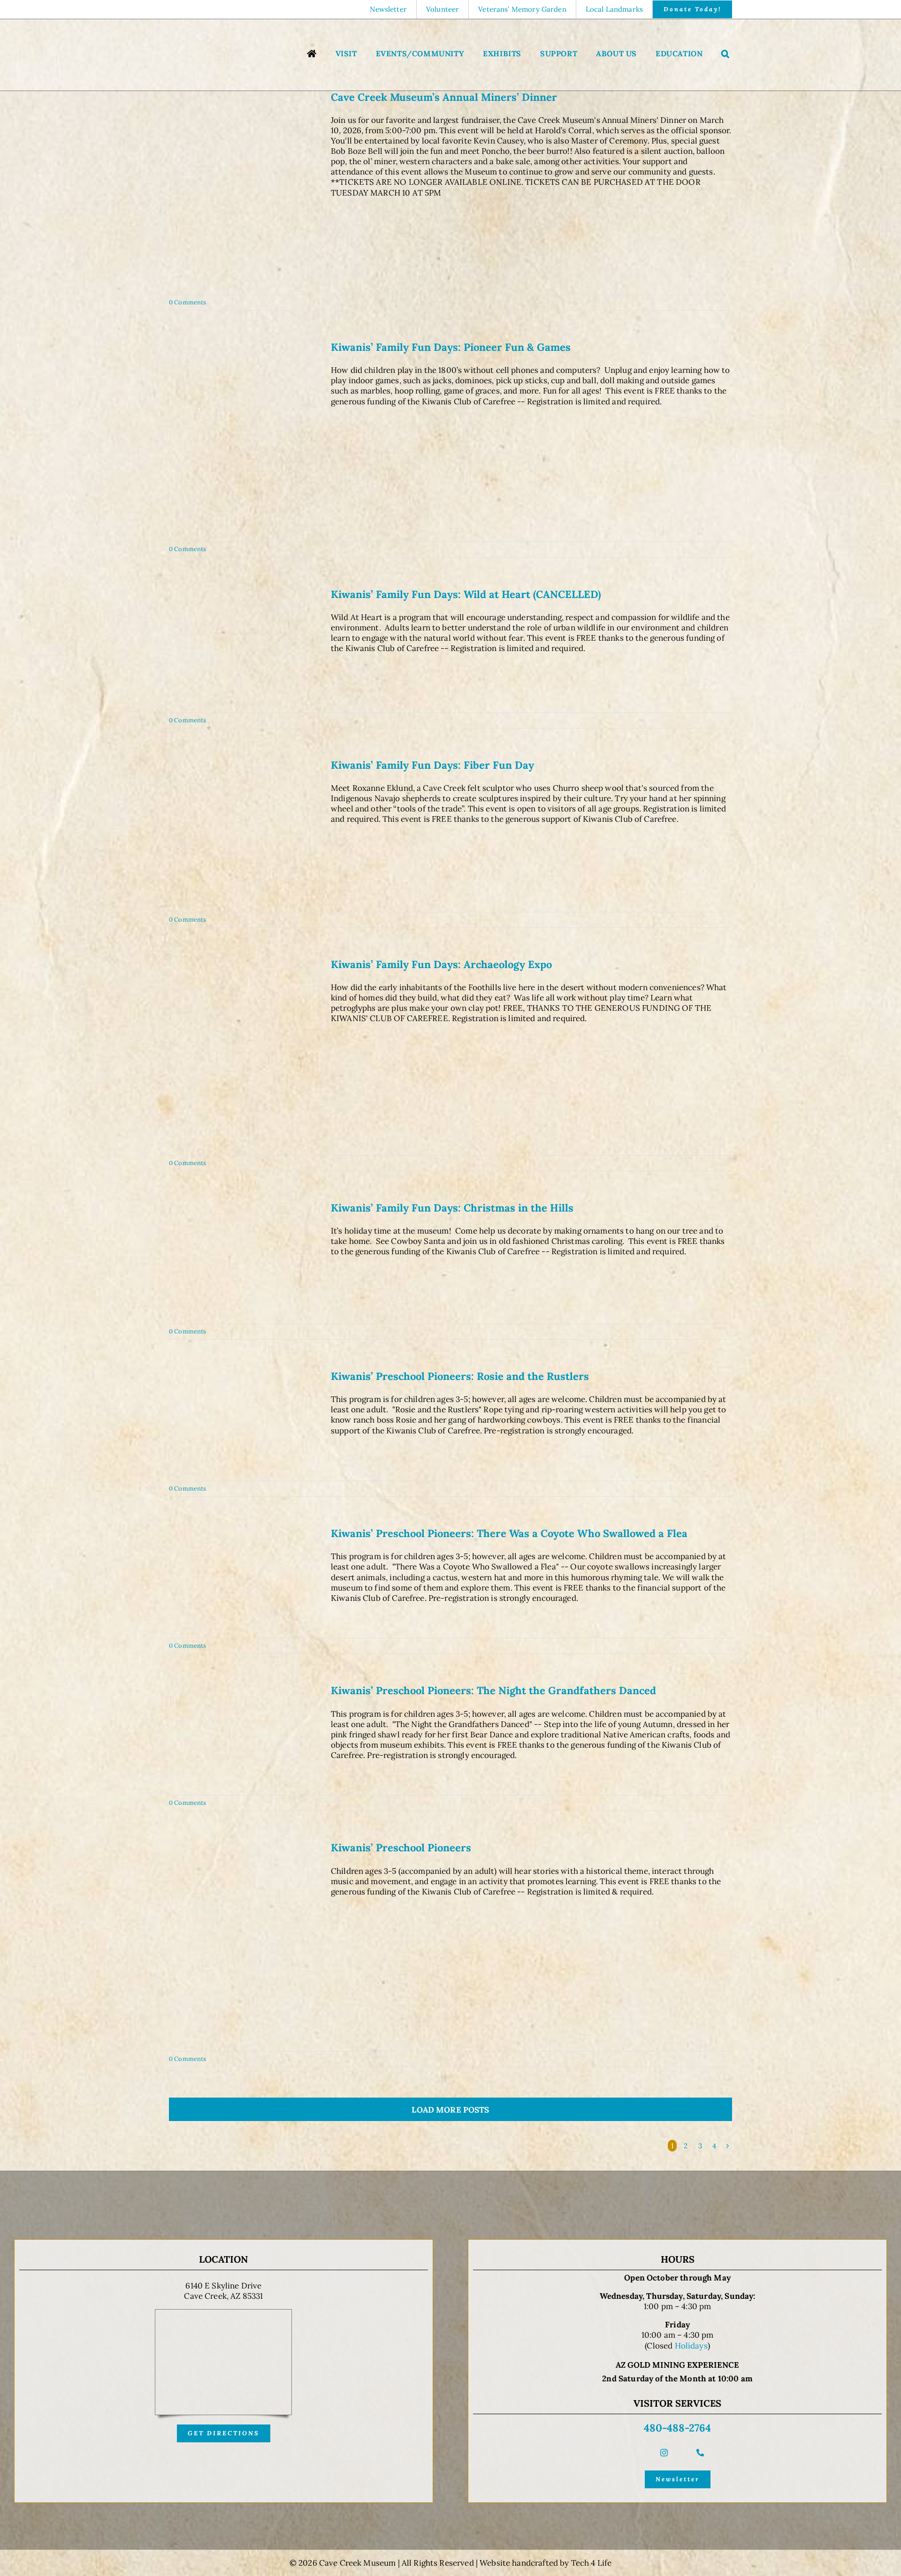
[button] (725, 55)
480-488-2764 (677, 2428)
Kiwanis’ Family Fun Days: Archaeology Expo (441, 964)
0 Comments (188, 302)
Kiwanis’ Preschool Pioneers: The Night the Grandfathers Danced (493, 1690)
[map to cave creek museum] (223, 2313)
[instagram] (664, 2453)
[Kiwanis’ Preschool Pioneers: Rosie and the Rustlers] (244, 1421)
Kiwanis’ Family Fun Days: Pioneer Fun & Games (451, 347)
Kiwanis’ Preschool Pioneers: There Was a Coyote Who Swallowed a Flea (509, 1533)
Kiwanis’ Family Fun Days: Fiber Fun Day (432, 765)
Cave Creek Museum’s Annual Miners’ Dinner (444, 97)
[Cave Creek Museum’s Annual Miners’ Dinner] (244, 188)
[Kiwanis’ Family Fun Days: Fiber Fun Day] (244, 831)
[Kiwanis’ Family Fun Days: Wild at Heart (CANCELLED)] (244, 646)
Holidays (691, 2346)
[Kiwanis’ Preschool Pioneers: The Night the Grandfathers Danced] (244, 1735)
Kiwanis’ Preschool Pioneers (401, 1848)
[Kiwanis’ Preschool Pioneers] (244, 1942)
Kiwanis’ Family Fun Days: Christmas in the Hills (452, 1208)
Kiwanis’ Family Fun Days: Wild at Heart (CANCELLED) (466, 594)
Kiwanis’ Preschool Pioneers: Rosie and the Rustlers (460, 1376)
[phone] (700, 2453)
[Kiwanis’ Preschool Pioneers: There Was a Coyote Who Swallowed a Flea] (244, 1578)
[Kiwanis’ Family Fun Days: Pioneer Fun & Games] (244, 437)
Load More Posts (450, 2110)
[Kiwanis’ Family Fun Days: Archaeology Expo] (244, 1052)
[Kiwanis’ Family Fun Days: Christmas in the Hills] (244, 1258)
